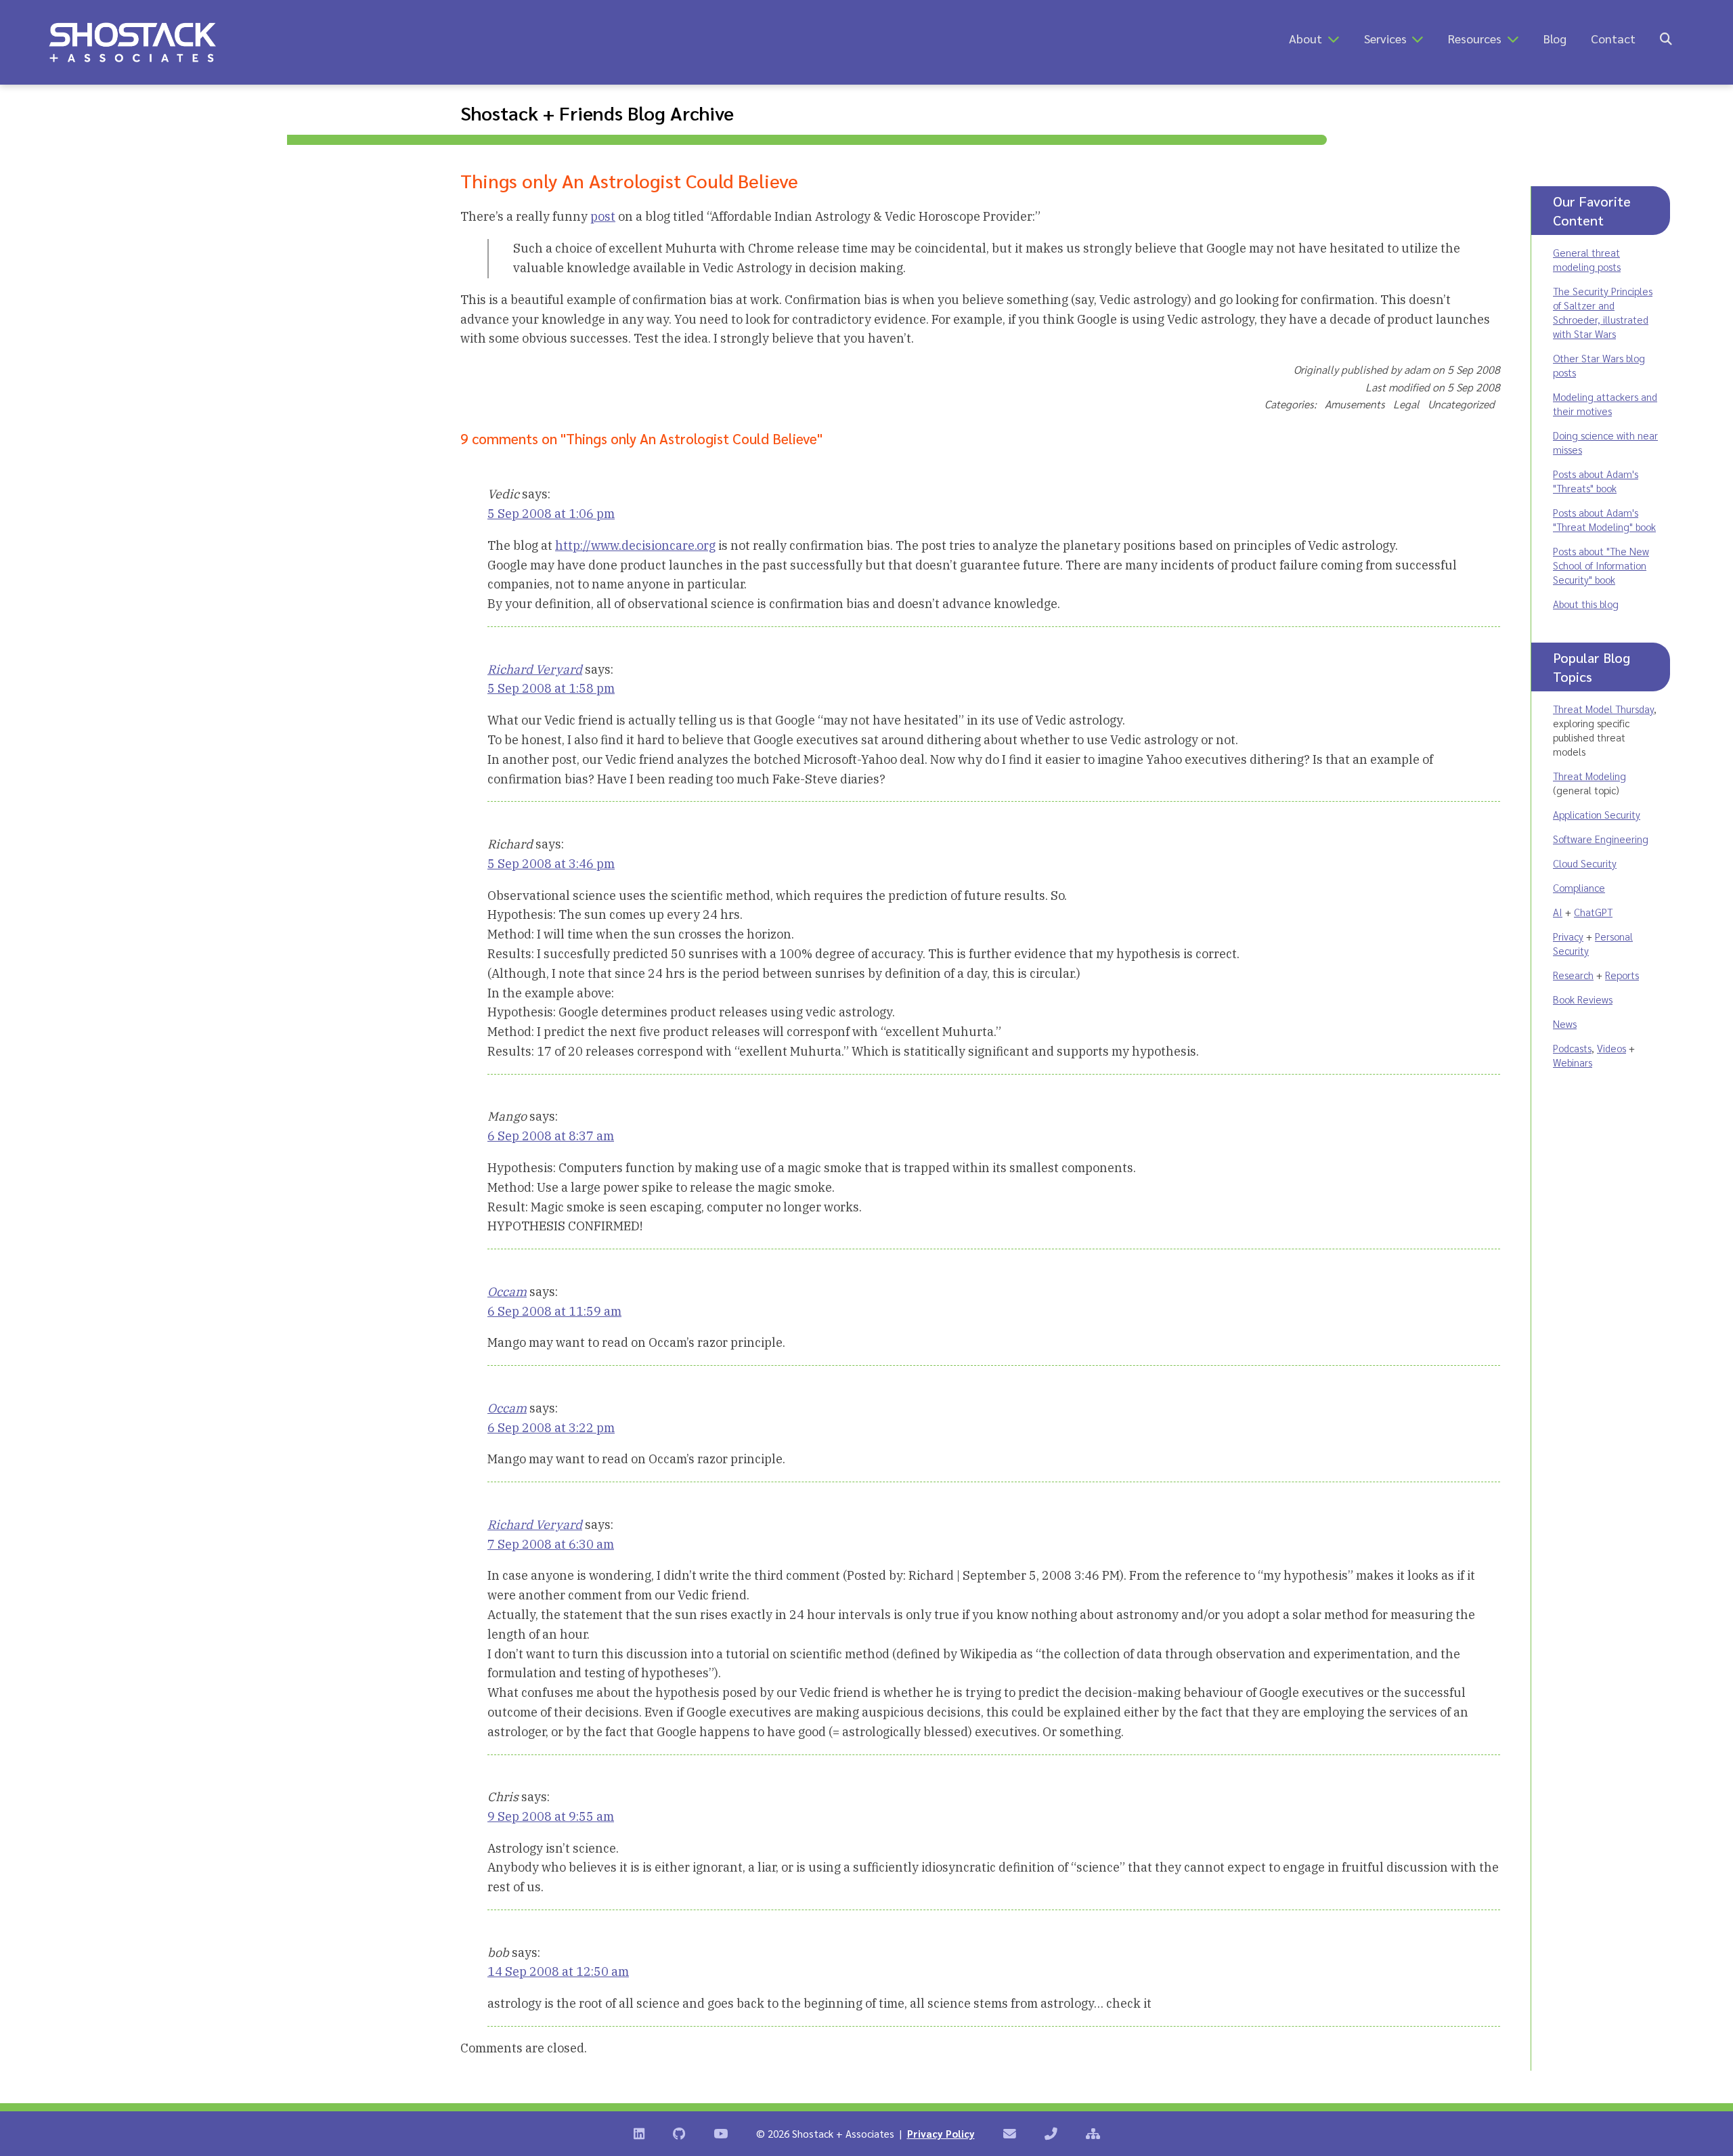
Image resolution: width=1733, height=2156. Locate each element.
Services (1385, 38)
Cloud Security (1585, 863)
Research (1573, 975)
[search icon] (1666, 38)
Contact (1613, 38)
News (1565, 1023)
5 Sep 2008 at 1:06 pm (551, 514)
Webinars (1573, 1062)
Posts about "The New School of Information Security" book (1601, 565)
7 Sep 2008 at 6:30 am (551, 1544)
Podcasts (1572, 1048)
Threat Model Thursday (1603, 709)
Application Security (1597, 814)
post (603, 216)
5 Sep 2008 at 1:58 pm (551, 688)
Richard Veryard (535, 669)
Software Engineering (1601, 839)
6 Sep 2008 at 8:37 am (551, 1136)
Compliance (1579, 887)
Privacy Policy (941, 2133)
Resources (1475, 38)
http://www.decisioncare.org (635, 545)
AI (1558, 912)
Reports (1622, 975)
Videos (1611, 1048)
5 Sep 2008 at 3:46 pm (551, 864)
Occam (507, 1292)
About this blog (1586, 604)
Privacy (1568, 936)
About (1306, 38)
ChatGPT (1593, 912)
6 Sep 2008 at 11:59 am (554, 1311)
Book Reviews (1583, 999)
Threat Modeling (1589, 776)
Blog (1555, 38)
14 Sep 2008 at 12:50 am (558, 1971)
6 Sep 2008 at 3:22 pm (551, 1428)
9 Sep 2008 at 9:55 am (551, 1816)
